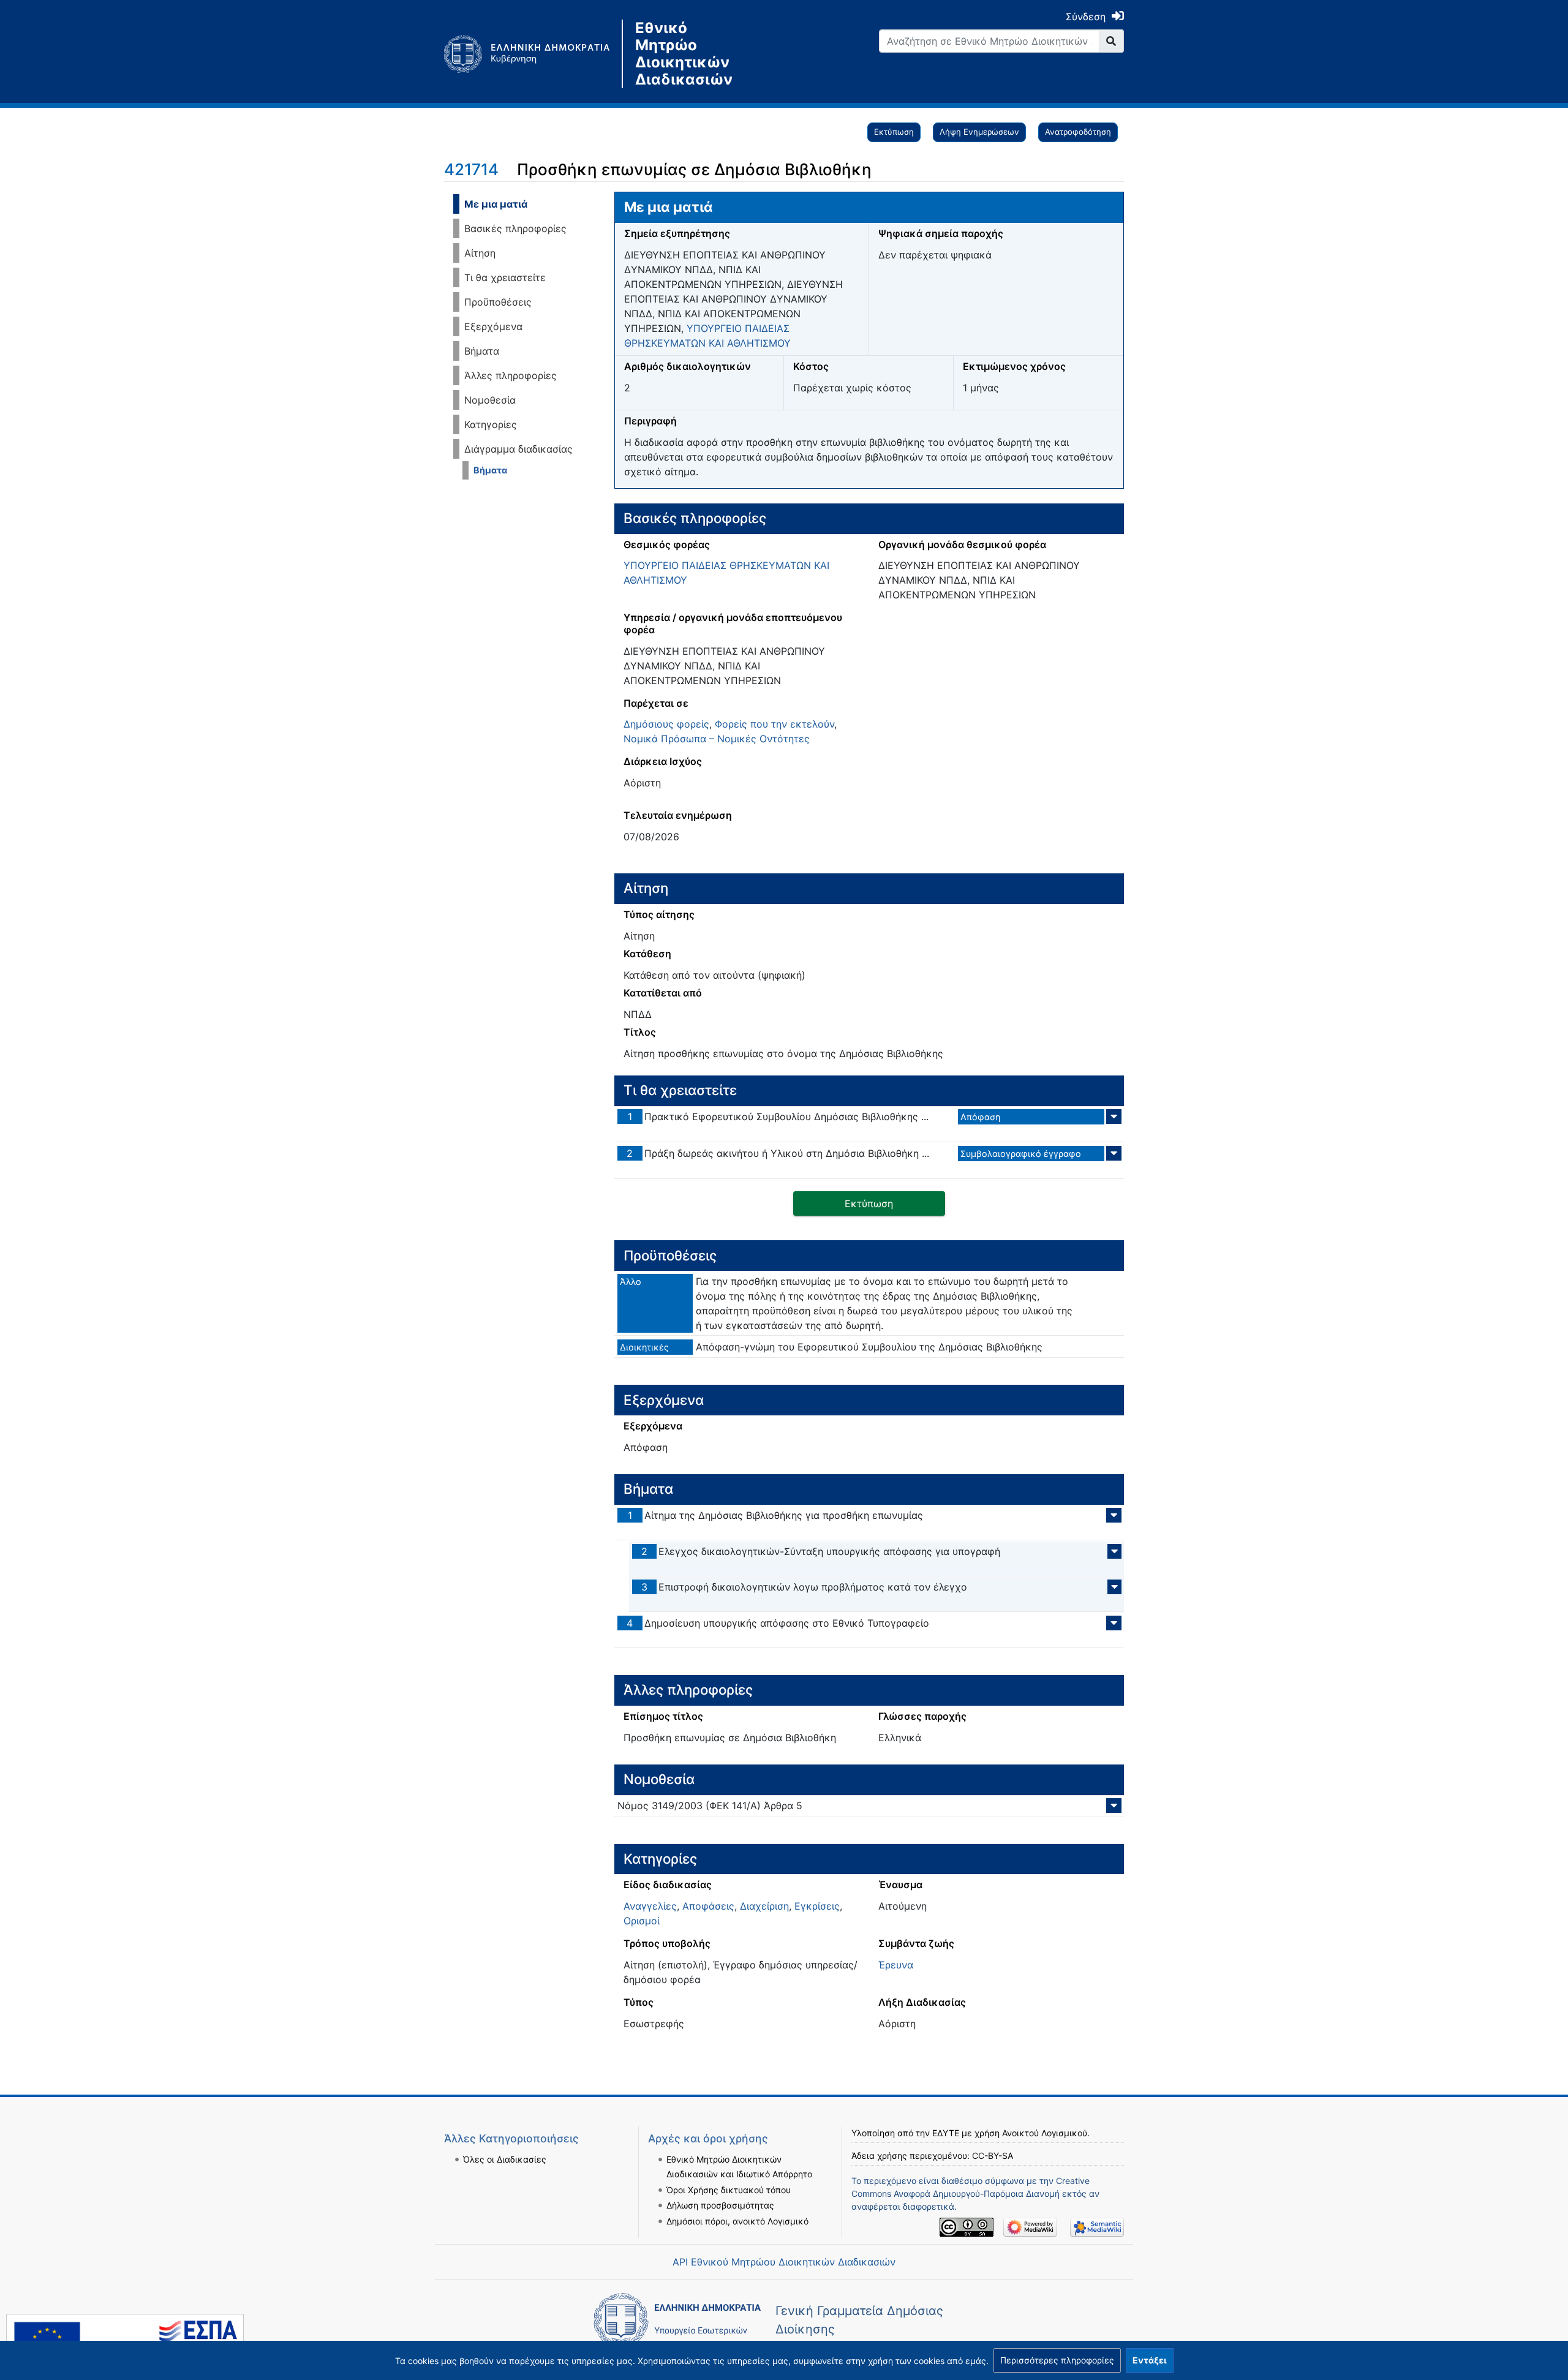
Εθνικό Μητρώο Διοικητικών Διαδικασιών (684, 54)
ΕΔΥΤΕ (946, 2133)
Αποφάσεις (708, 1906)
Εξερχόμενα (493, 326)
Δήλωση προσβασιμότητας (720, 2205)
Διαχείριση (764, 1906)
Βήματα (482, 351)
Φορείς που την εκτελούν (775, 724)
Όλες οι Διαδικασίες (505, 2159)
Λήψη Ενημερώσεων (979, 132)
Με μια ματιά (496, 204)
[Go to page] (1111, 41)
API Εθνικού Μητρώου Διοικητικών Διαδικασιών (784, 2262)
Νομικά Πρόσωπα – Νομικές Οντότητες (717, 739)
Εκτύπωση (894, 132)
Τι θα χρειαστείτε (505, 277)
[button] (1057, 2360)
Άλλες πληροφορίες (511, 375)
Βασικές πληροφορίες (515, 228)
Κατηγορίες (491, 424)
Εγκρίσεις (817, 1906)
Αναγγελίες (650, 1906)
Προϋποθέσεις (498, 302)
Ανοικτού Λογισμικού (1045, 2133)
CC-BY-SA (993, 2156)
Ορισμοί (642, 1921)
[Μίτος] (533, 54)
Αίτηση (480, 253)
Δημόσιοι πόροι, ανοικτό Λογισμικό (737, 2221)
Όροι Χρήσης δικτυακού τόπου (729, 2190)
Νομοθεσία (490, 400)
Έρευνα (896, 1965)
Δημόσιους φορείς (666, 724)
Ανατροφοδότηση (1078, 132)
